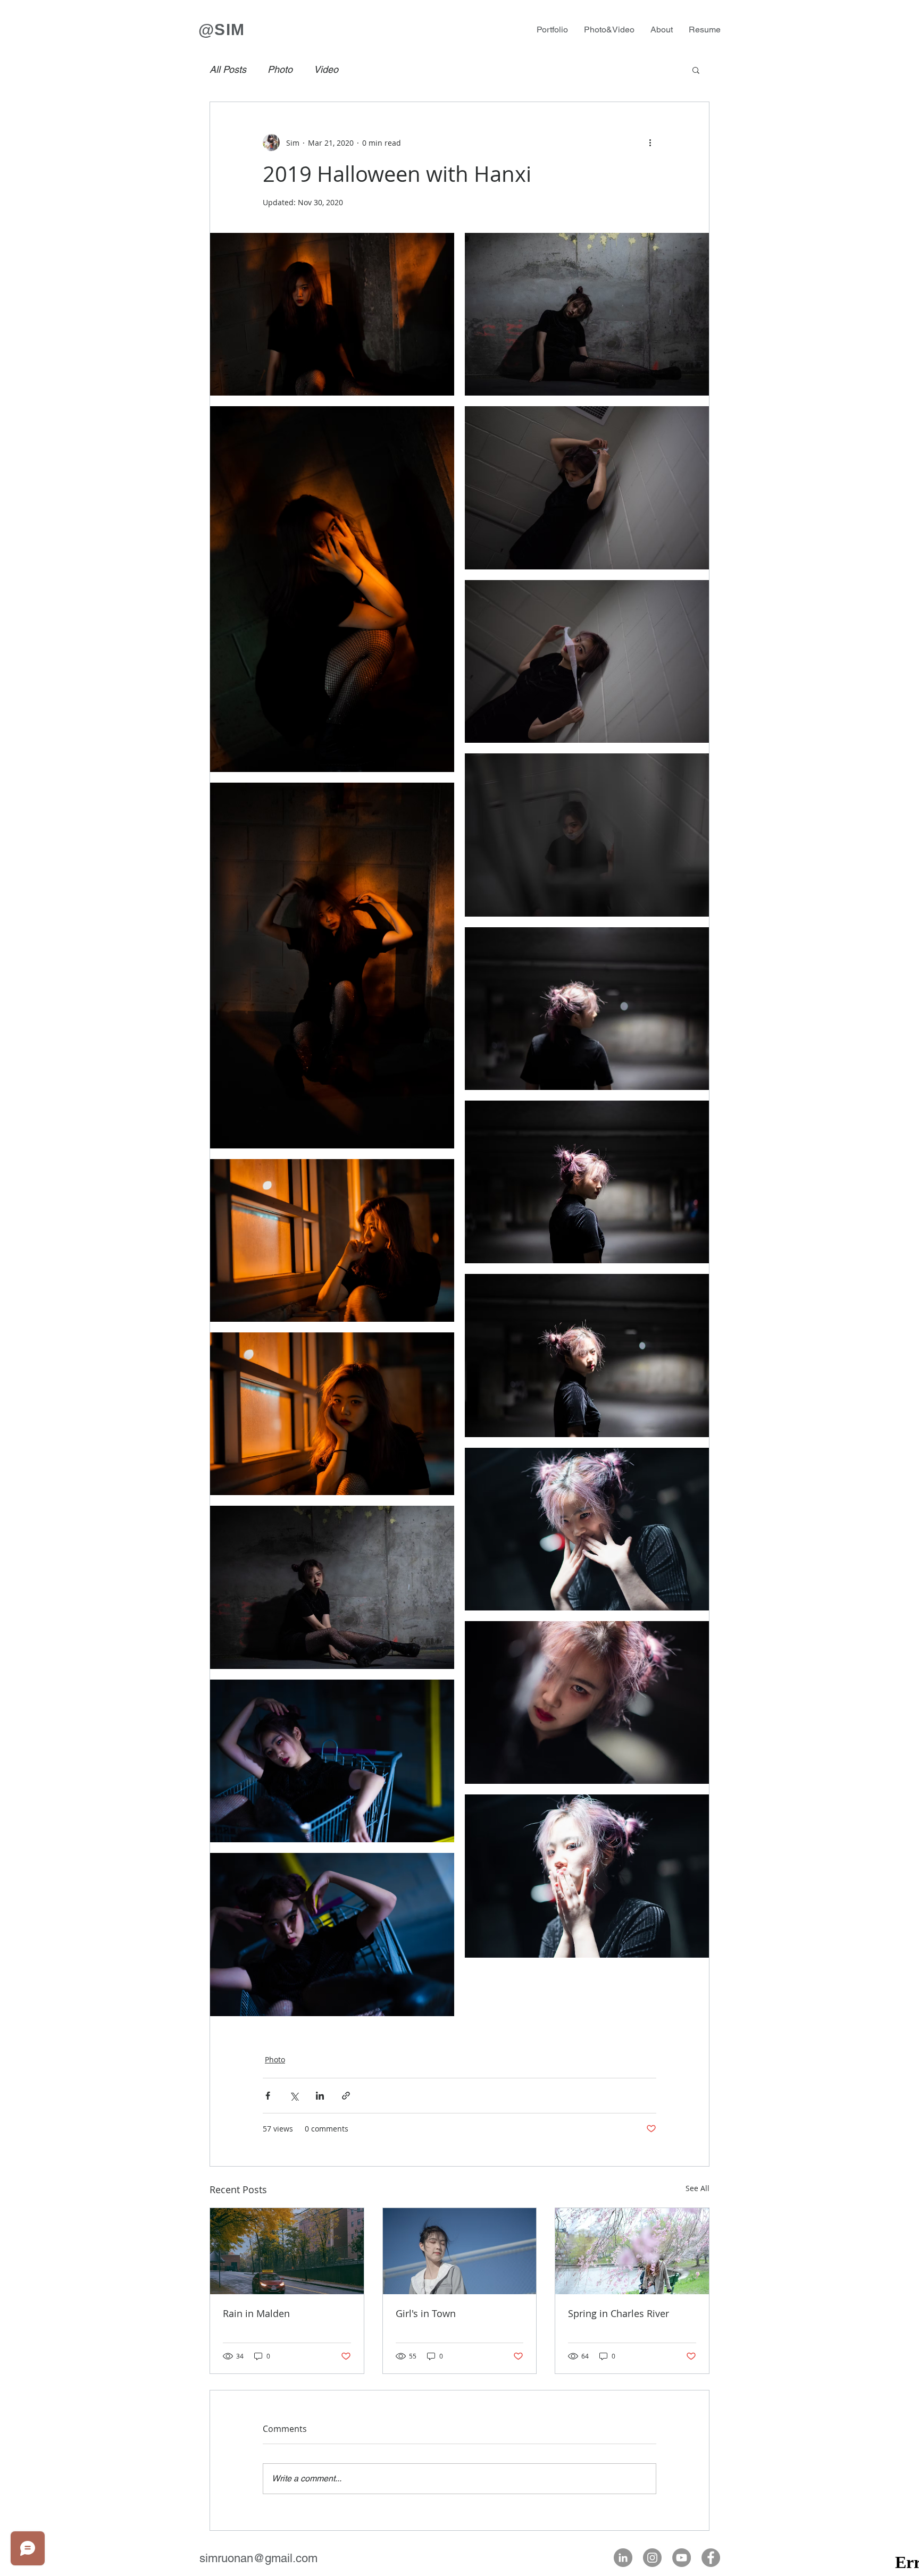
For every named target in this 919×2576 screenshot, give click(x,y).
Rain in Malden (256, 2313)
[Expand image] (332, 314)
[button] (696, 70)
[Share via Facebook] (268, 2096)
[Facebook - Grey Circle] (711, 2558)
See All (697, 2188)
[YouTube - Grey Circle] (682, 2558)
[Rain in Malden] (287, 2251)
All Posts (228, 69)
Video (326, 69)
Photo (280, 69)
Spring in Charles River (619, 2313)
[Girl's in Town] (460, 2251)
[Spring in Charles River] (632, 2251)
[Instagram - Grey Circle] (652, 2558)
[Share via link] (346, 2096)
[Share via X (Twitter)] (294, 2096)
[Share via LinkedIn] (320, 2096)
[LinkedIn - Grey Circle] (623, 2558)
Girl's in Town (426, 2313)
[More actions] (650, 142)
